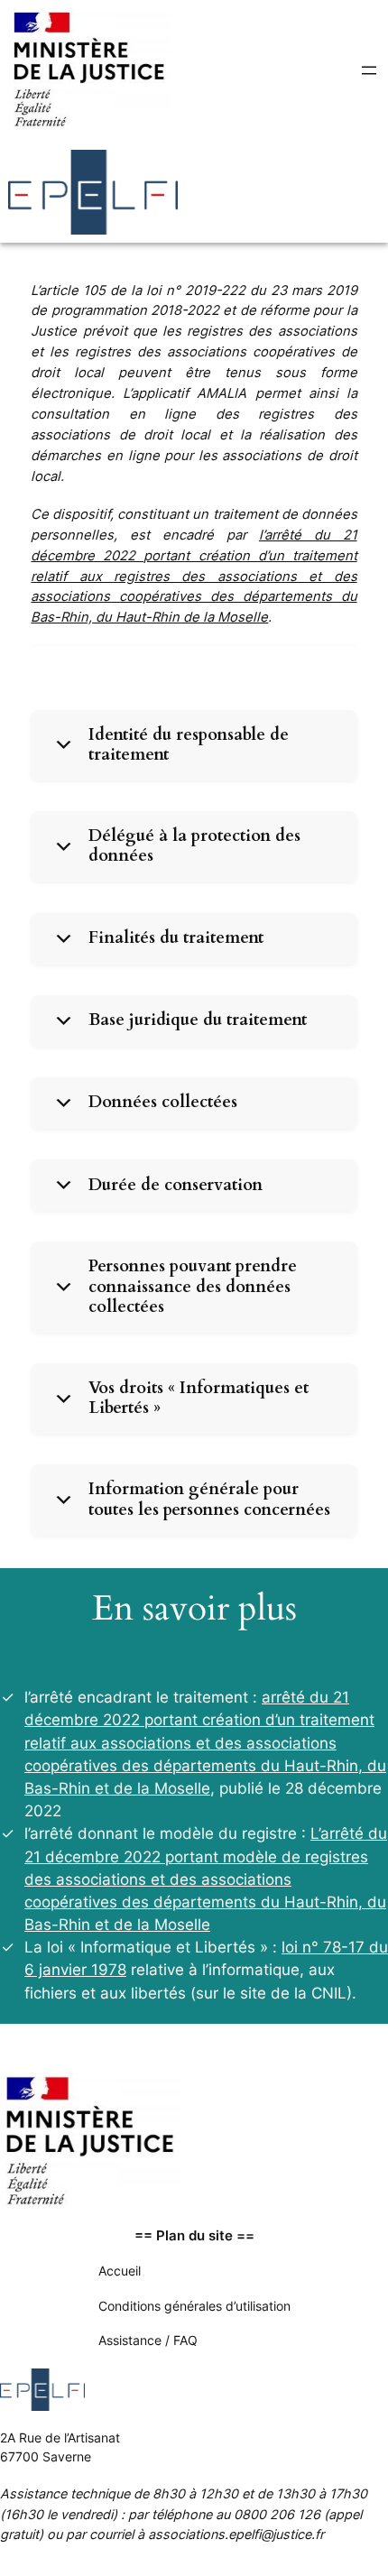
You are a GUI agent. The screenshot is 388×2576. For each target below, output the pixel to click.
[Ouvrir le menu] (369, 70)
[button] (194, 745)
